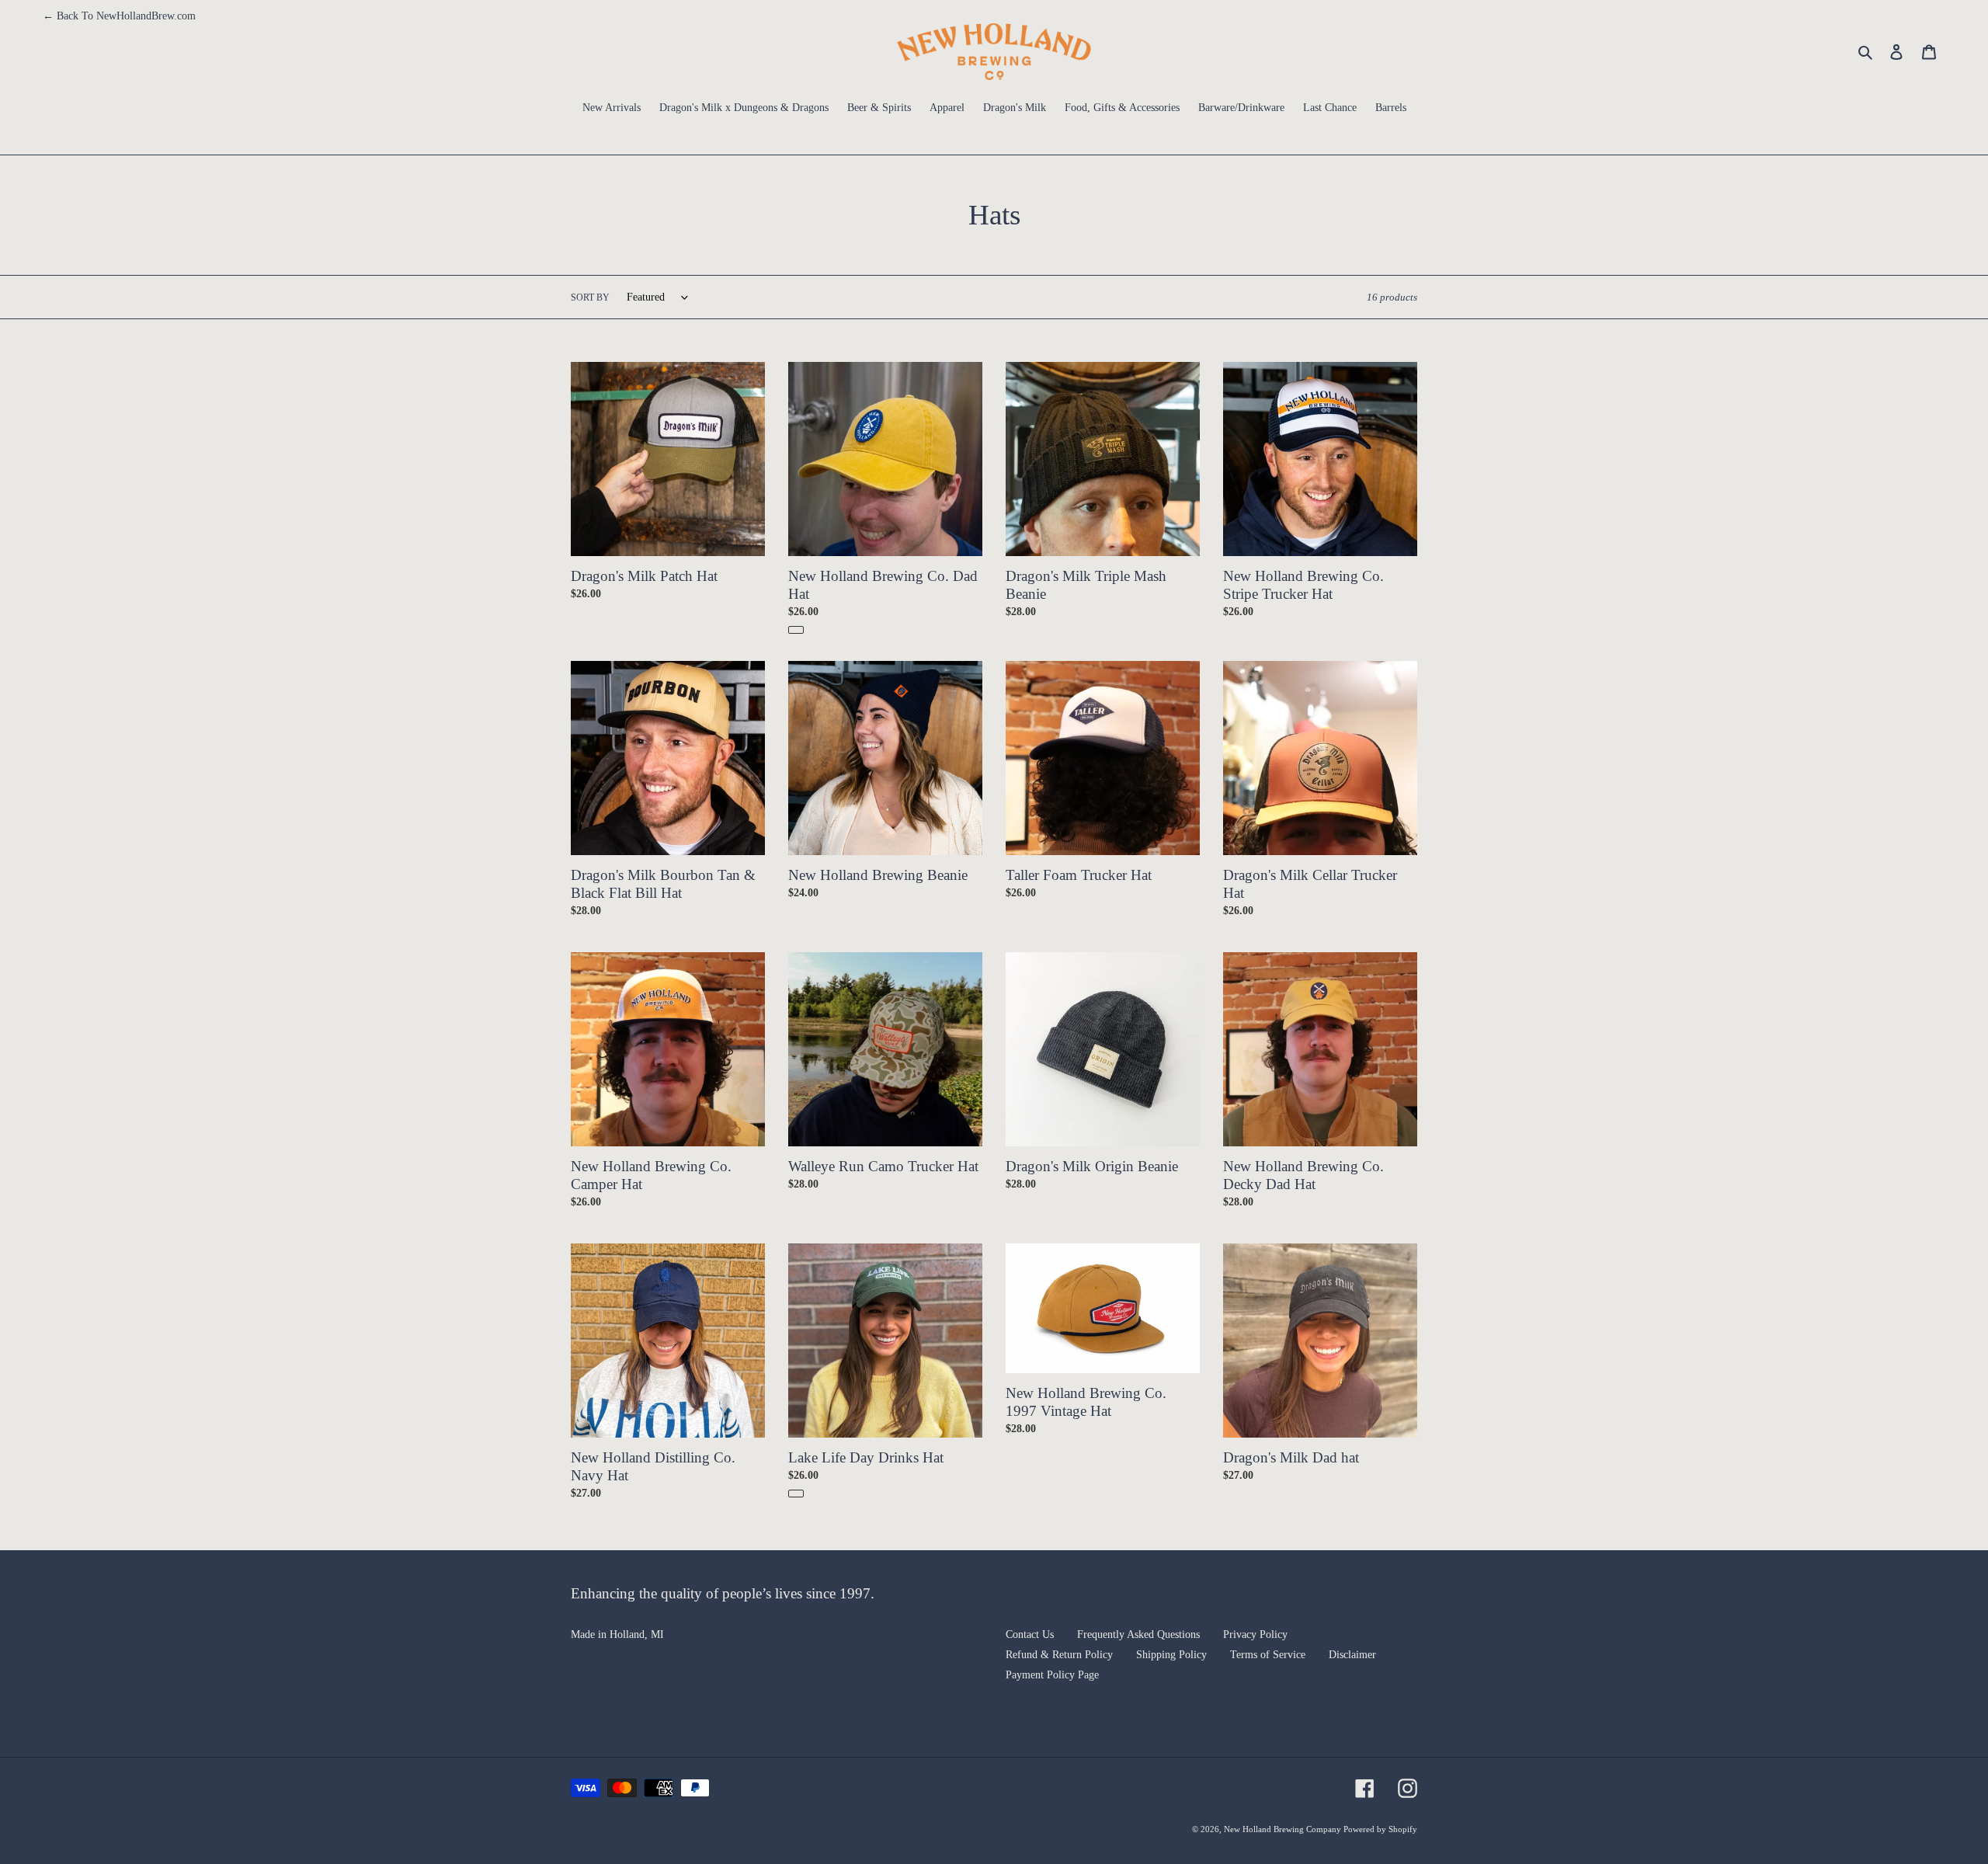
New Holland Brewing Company (1284, 1829)
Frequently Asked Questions (1138, 1634)
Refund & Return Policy (1059, 1655)
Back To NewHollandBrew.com (119, 16)
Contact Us (1030, 1634)
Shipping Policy (1171, 1655)
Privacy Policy (1255, 1634)
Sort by (590, 297)
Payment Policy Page (1052, 1675)
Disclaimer (1352, 1655)
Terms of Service (1268, 1655)
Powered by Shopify (1380, 1829)
